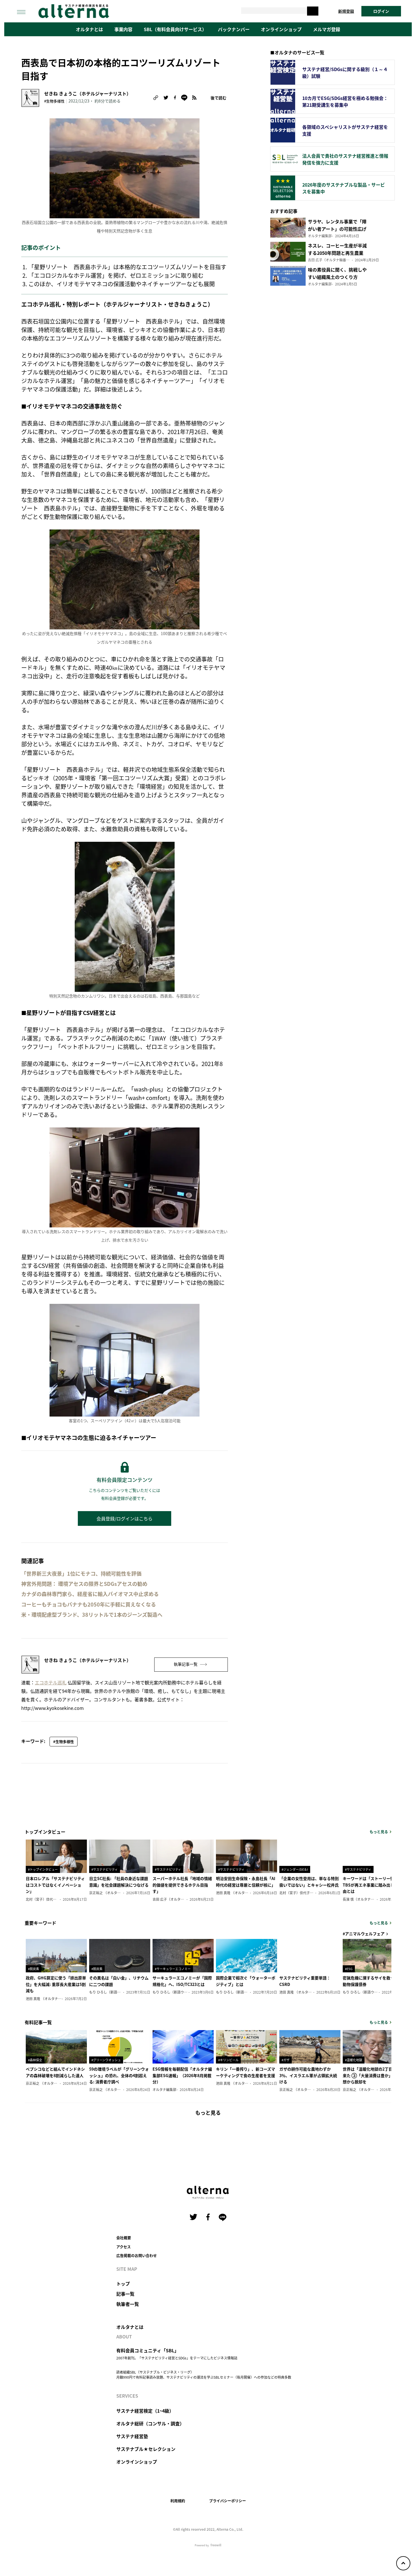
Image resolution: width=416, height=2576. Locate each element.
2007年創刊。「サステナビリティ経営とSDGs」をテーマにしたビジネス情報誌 (177, 2358)
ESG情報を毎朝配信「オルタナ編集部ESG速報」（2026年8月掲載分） (182, 2075)
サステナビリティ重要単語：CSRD (305, 1981)
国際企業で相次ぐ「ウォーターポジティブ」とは (246, 1981)
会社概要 (124, 2238)
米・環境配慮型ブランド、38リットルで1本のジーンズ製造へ (92, 1615)
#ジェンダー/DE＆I (295, 1869)
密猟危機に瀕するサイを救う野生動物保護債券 (372, 1981)
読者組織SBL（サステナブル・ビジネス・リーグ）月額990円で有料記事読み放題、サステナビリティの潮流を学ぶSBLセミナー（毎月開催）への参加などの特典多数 (204, 2375)
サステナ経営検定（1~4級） (145, 2411)
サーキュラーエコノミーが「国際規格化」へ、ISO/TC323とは (182, 1981)
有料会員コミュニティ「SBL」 (148, 2350)
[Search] (313, 11)
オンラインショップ (281, 29)
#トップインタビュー (43, 1869)
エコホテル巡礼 (51, 1682)
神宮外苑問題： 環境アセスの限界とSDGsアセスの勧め (84, 1584)
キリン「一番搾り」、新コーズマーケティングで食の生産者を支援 (245, 2072)
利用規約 (178, 2501)
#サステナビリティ (105, 1869)
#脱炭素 (34, 1969)
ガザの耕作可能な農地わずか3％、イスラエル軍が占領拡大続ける (308, 2075)
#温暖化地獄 (354, 2060)
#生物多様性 (54, 101)
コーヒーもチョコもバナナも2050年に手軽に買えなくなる (89, 1604)
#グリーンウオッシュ (106, 2060)
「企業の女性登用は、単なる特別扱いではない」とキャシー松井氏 (309, 1881)
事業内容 (123, 29)
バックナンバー (234, 29)
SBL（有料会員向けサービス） (175, 29)
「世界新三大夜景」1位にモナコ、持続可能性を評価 (81, 1574)
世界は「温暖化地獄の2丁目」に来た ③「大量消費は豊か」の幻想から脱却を (372, 2075)
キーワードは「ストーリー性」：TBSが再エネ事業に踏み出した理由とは (372, 1885)
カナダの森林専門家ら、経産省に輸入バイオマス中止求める (90, 1594)
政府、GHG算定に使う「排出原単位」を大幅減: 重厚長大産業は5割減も (56, 1984)
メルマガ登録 (327, 29)
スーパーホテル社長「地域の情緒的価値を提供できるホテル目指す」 (182, 1885)
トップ (123, 2284)
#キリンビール (228, 2060)
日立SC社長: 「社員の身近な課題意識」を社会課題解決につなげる (119, 1881)
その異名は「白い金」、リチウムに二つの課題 (119, 1981)
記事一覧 (125, 2294)
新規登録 (346, 11)
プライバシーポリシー (228, 2501)
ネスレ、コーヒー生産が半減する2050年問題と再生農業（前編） (337, 253)
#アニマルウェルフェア (364, 1934)
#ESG (349, 1969)
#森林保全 (35, 2060)
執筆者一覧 (128, 2304)
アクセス (124, 2247)
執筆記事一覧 (186, 1664)
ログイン (381, 11)
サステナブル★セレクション (146, 2449)
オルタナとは (89, 29)
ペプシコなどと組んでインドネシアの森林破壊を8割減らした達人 (55, 2072)
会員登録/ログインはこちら (125, 1518)
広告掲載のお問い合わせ (137, 2255)
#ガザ (286, 2060)
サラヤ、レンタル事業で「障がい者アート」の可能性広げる (337, 229)
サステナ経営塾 (132, 2436)
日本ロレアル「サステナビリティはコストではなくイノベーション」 (55, 1885)
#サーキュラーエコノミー (173, 1969)
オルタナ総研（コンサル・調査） (150, 2423)
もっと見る (379, 1831)
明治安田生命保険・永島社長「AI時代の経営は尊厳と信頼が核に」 (246, 1881)
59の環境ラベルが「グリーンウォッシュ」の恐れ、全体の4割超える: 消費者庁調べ (119, 2075)
